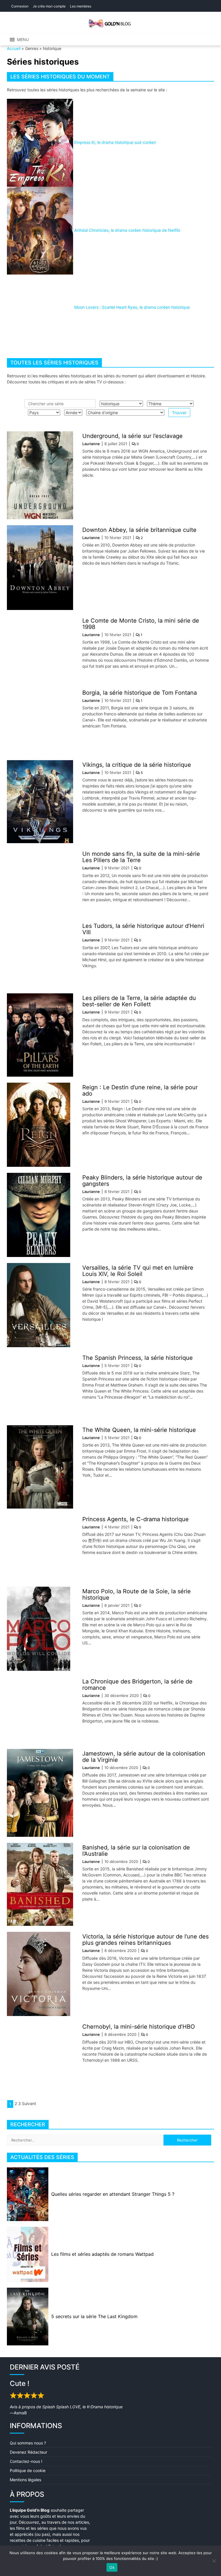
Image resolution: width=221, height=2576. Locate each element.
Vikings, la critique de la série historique (137, 765)
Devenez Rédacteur (28, 2452)
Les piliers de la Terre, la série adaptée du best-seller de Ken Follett (139, 1001)
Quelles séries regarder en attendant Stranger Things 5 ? (113, 2194)
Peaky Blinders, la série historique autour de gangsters (142, 1181)
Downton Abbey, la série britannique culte (139, 530)
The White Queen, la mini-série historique (139, 1430)
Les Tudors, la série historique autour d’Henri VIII (143, 929)
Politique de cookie (28, 2470)
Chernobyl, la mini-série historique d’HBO (139, 2027)
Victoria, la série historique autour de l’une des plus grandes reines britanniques (145, 1940)
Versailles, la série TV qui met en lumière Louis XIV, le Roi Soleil (138, 1271)
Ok (112, 2567)
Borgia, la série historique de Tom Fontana (140, 693)
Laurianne (91, 444)
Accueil (14, 48)
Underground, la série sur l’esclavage (133, 436)
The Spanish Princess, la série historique (138, 1358)
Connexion (20, 6)
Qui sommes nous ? (28, 2443)
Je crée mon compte (49, 6)
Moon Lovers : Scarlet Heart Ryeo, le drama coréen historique (132, 307)
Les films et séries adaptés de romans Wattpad (102, 2254)
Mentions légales (25, 2480)
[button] (23, 40)
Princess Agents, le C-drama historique (136, 1519)
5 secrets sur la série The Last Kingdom (94, 2316)
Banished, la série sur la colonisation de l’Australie (136, 1851)
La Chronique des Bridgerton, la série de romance (137, 1685)
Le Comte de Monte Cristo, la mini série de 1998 (141, 624)
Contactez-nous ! (26, 2461)
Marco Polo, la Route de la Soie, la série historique (137, 1594)
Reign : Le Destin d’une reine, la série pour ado (140, 1090)
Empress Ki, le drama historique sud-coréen (115, 142)
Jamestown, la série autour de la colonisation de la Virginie (144, 1757)
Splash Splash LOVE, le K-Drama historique (82, 2407)
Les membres (81, 6)
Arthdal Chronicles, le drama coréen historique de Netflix (127, 230)
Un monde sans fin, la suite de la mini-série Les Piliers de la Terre (141, 857)
